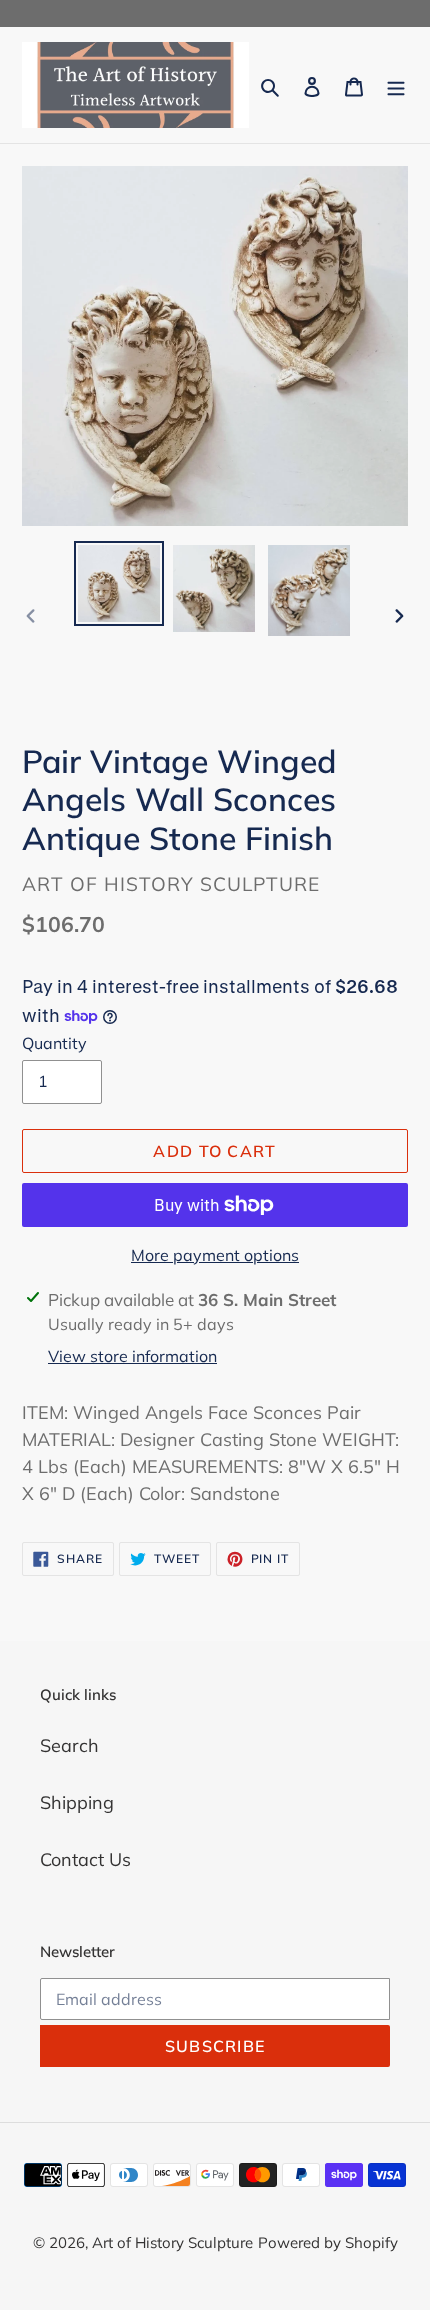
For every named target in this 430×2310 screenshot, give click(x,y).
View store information (132, 1356)
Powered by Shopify (328, 2242)
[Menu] (396, 85)
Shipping (77, 1802)
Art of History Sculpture (172, 2242)
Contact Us (85, 1859)
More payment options (215, 1255)
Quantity (54, 1043)
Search (69, 1745)
